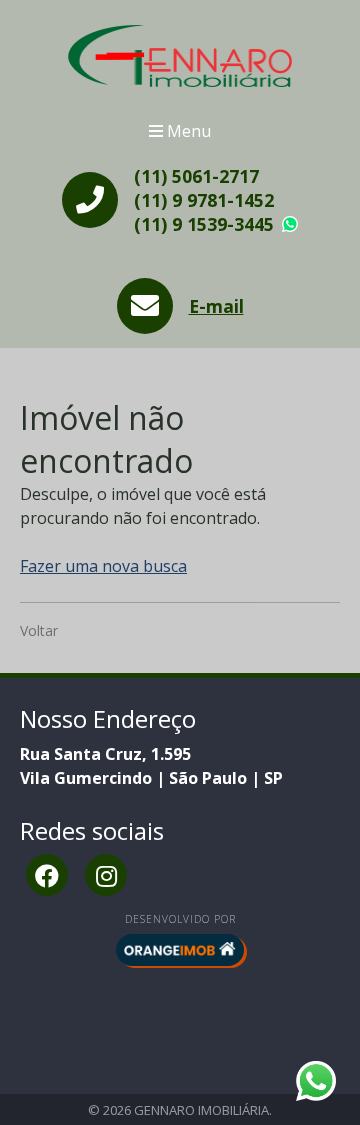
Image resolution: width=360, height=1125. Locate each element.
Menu (187, 131)
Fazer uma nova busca (103, 566)
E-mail (216, 306)
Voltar (39, 630)
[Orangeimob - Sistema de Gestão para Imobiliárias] (180, 950)
